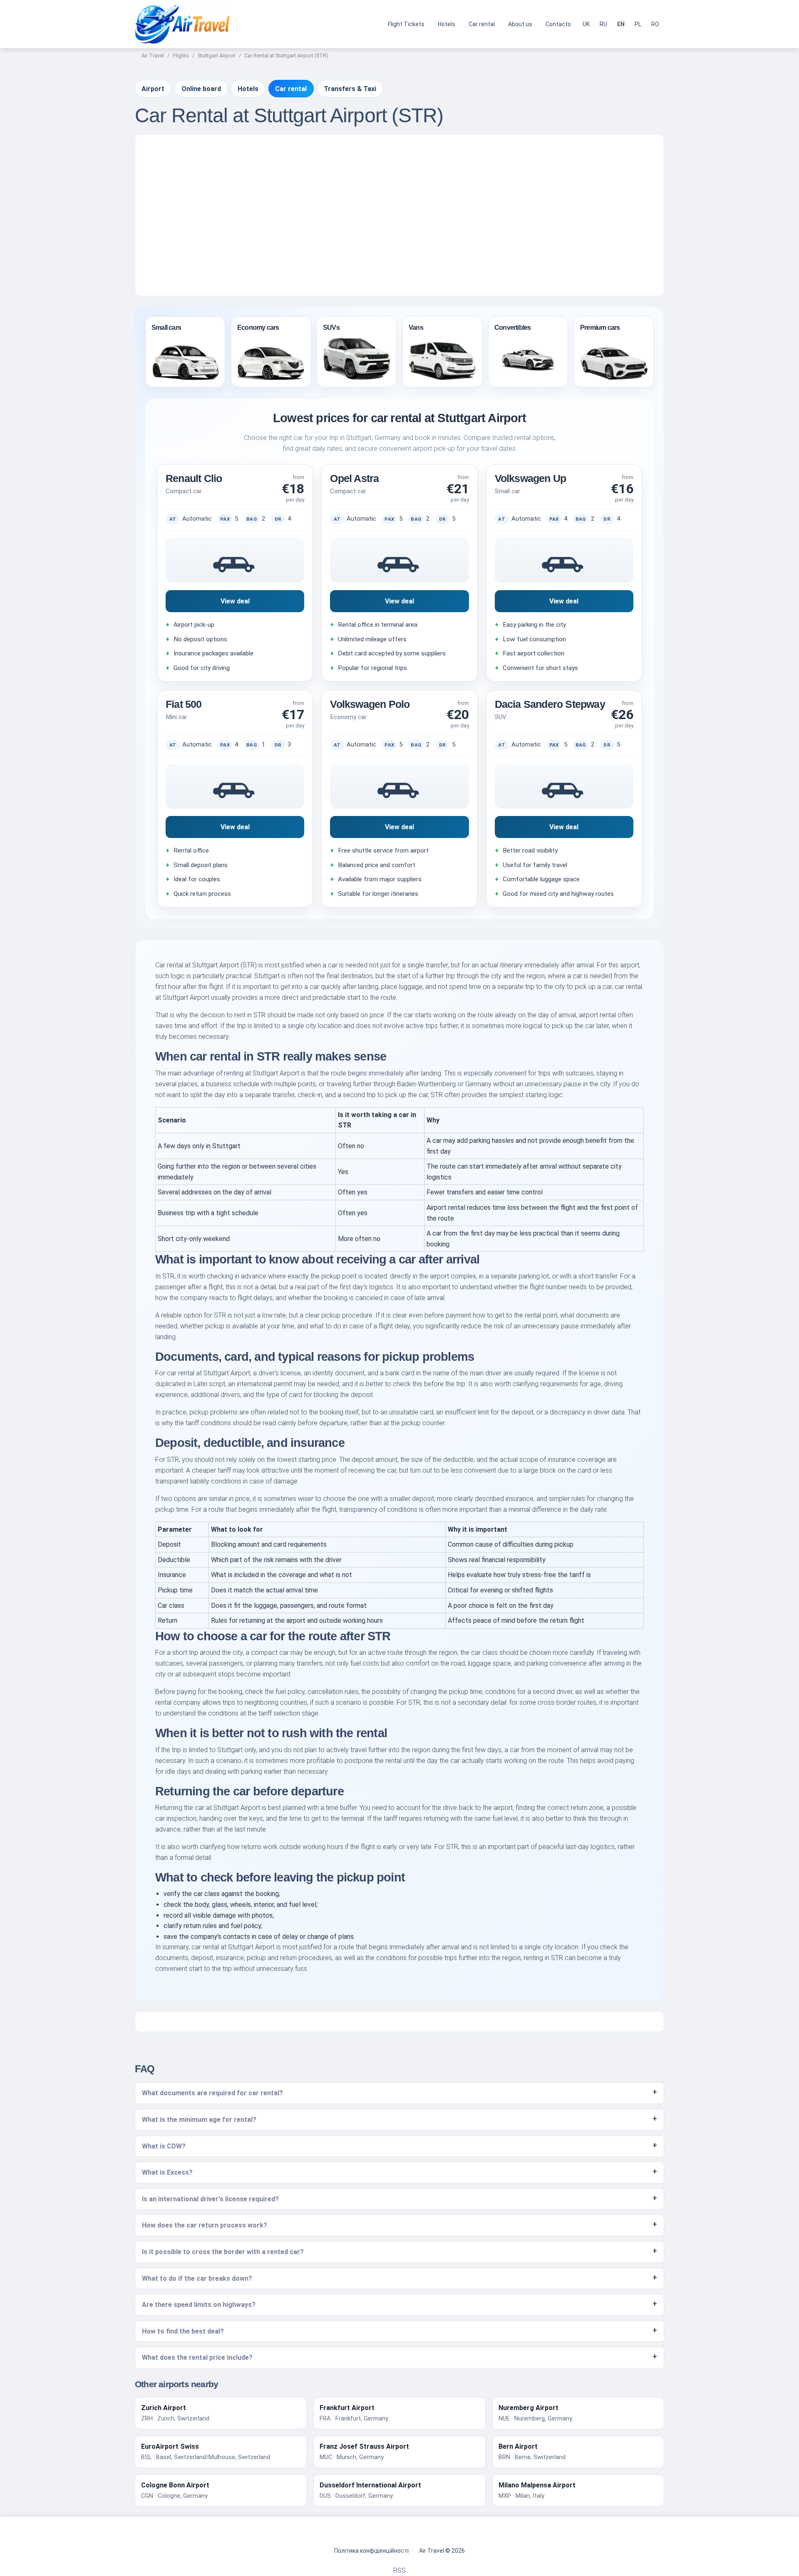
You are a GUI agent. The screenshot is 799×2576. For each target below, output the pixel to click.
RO (655, 24)
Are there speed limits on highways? (199, 2305)
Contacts (558, 24)
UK (586, 24)
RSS (399, 2570)
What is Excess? (167, 2172)
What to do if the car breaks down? (197, 2278)
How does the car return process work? (205, 2225)
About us (520, 24)
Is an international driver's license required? (210, 2199)
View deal (235, 601)
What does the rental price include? (197, 2357)
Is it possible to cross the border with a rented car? (223, 2252)
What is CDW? (164, 2146)
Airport (153, 89)
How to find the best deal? (183, 2331)
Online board (201, 89)
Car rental (482, 24)
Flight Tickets (406, 24)
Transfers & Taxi (350, 89)
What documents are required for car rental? (212, 2093)
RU (603, 24)
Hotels (447, 24)
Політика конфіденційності (371, 2551)
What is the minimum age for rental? (199, 2120)
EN (621, 24)
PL (638, 24)
